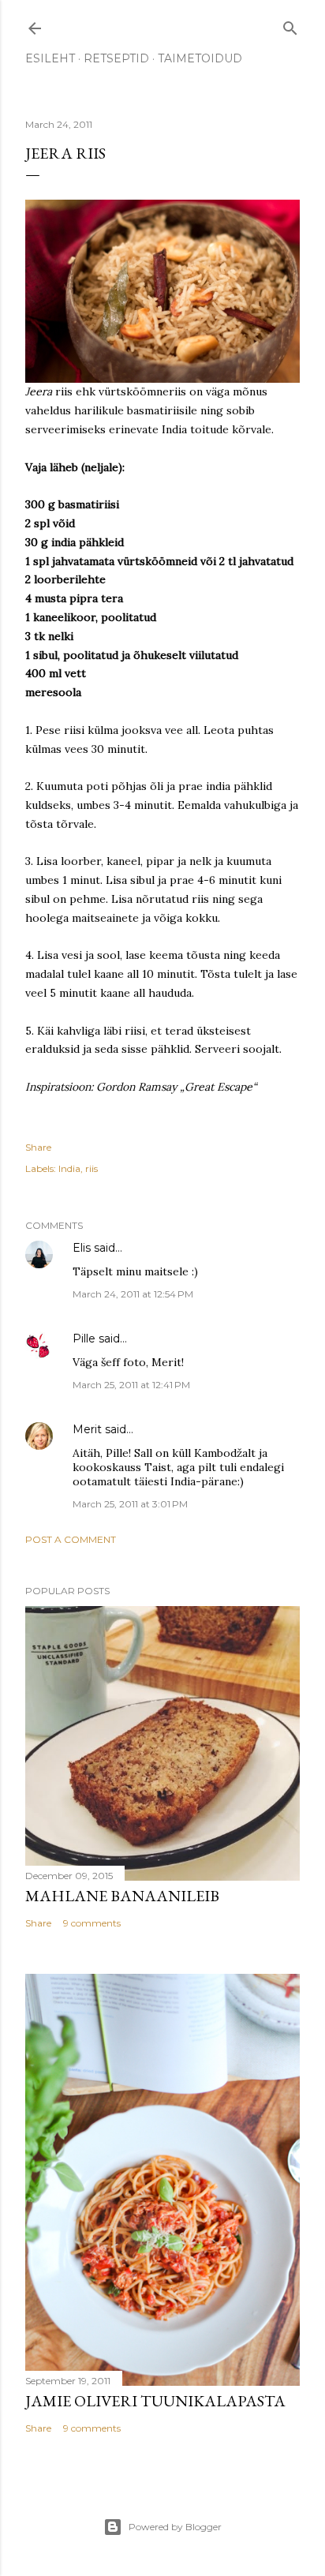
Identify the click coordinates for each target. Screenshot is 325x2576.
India (69, 1168)
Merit (87, 1429)
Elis (82, 1248)
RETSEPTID (116, 58)
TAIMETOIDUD (200, 58)
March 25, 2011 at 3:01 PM (130, 1504)
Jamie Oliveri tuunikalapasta (155, 2401)
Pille (84, 1339)
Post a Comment (71, 1539)
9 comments (92, 1923)
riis (92, 1168)
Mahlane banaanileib (122, 1896)
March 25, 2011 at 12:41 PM (131, 1385)
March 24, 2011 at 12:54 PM (133, 1294)
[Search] (290, 25)
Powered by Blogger (175, 2527)
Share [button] (38, 1147)
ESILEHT (50, 58)
